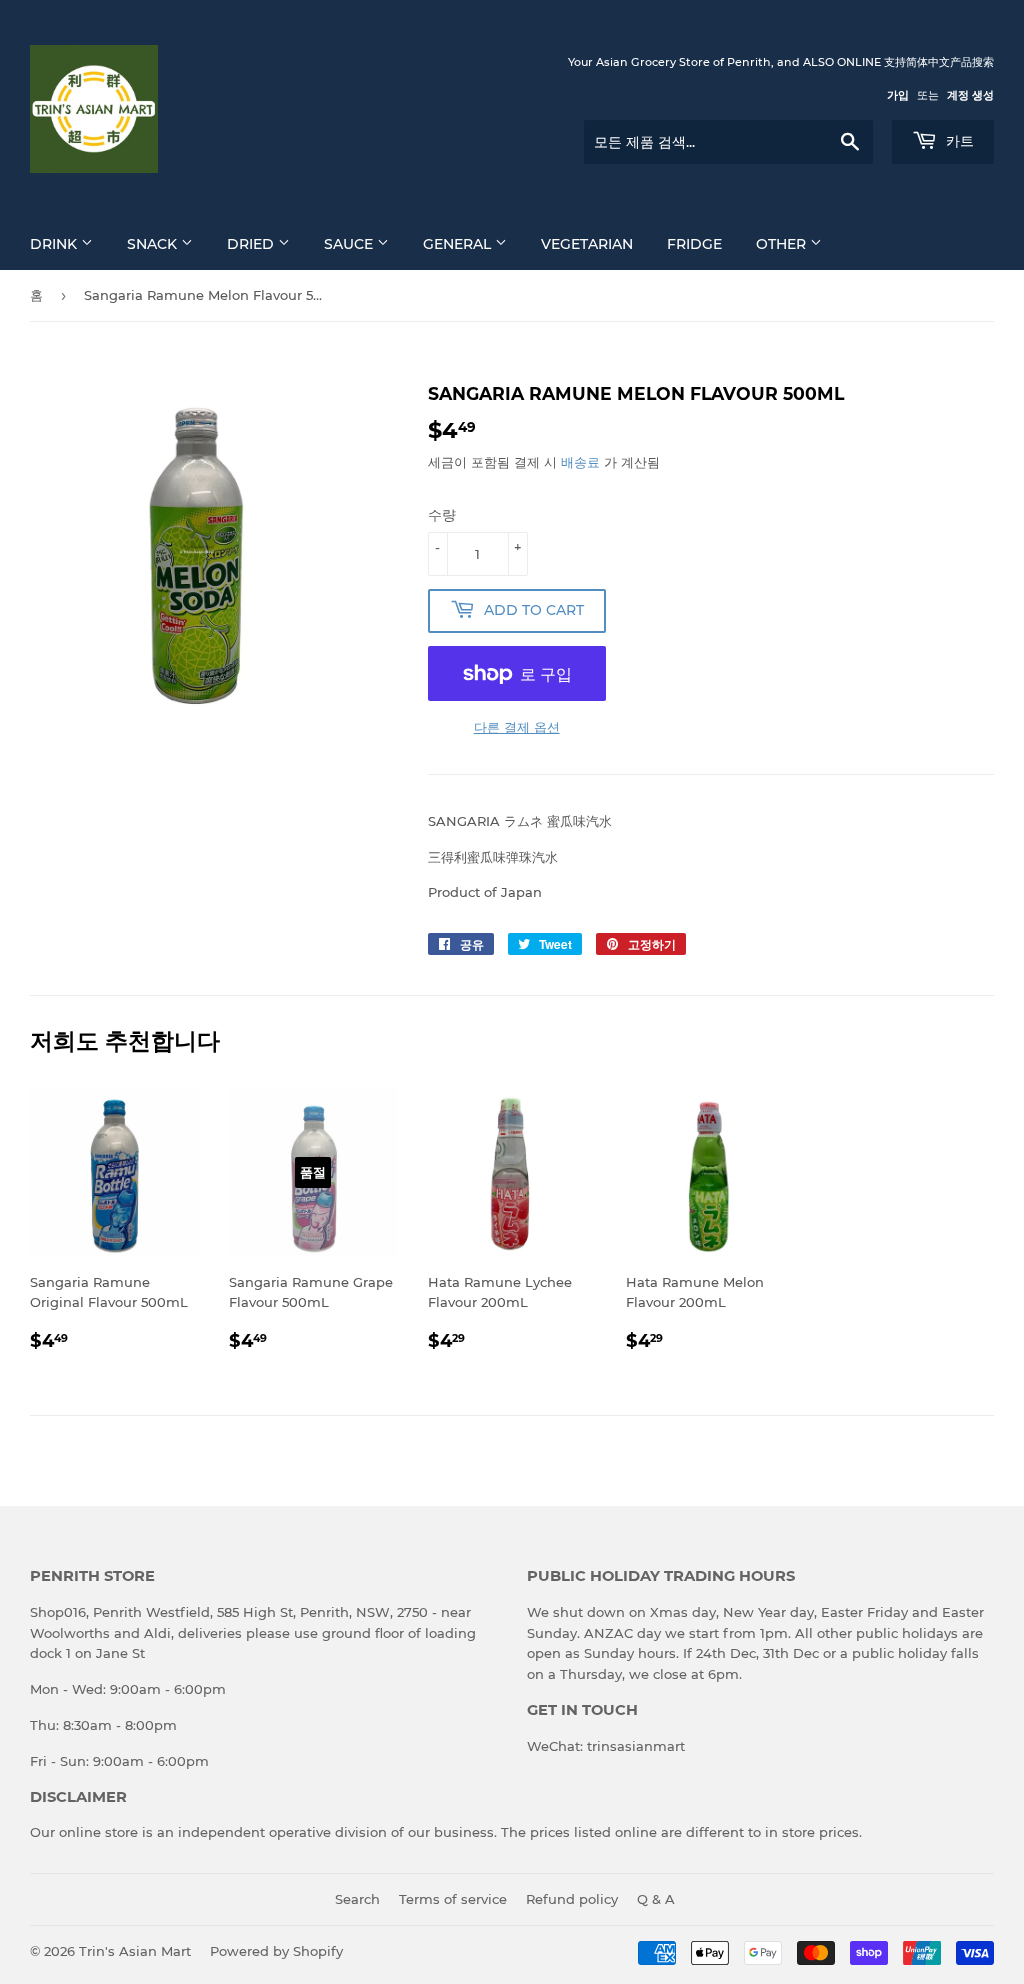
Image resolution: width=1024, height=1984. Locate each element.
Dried (252, 244)
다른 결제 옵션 (517, 727)
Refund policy (572, 1899)
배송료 (580, 462)
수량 (442, 515)
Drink (55, 244)
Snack (154, 244)
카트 (958, 141)
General (459, 244)
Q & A (656, 1899)
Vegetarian (587, 244)
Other (783, 244)
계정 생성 (970, 95)
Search (357, 1899)
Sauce (350, 244)
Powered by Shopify (276, 1951)
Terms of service (453, 1899)
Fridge (694, 244)
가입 (898, 95)
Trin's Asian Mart (135, 1951)
